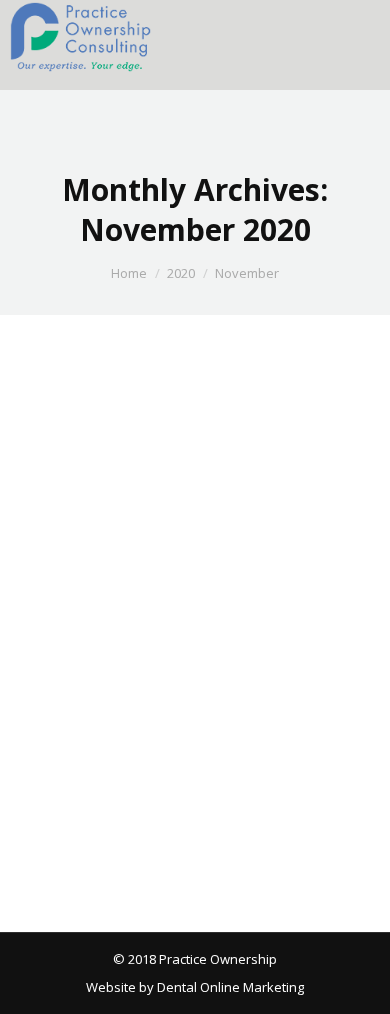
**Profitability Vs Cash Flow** (180, 582)
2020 (181, 273)
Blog (58, 617)
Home (129, 273)
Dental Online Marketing (229, 987)
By (151, 617)
